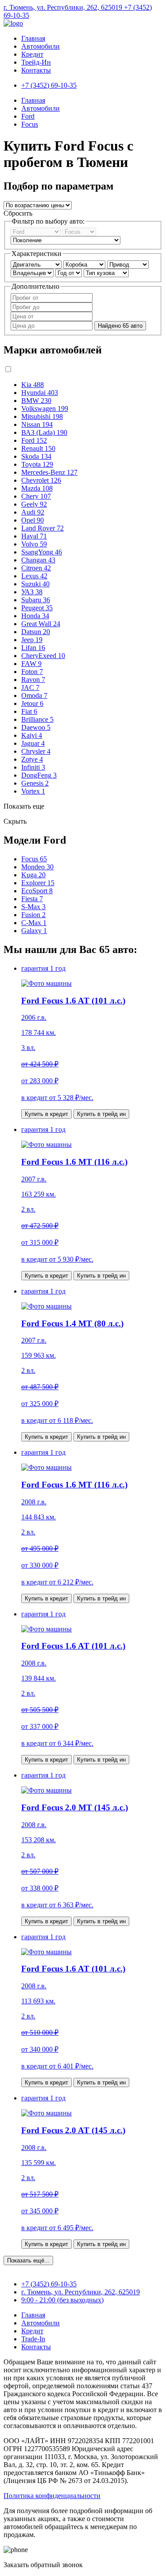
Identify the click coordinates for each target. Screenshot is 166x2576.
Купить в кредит (46, 1114)
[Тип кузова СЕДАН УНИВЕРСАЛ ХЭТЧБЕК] (106, 273)
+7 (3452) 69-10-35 (49, 2284)
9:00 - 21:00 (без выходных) (62, 2300)
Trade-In (33, 2339)
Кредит (32, 54)
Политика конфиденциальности (52, 2496)
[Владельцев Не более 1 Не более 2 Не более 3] (33, 273)
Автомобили (41, 46)
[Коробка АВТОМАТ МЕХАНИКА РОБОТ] (85, 264)
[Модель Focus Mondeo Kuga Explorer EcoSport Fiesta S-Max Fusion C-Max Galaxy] (79, 231)
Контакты (36, 70)
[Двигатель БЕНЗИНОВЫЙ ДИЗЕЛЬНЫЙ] (37, 264)
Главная (33, 38)
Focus (30, 124)
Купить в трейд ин (101, 1114)
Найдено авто (120, 326)
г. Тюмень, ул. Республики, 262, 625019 (64, 7)
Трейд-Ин (36, 62)
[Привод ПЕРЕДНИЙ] (128, 264)
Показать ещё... (28, 2260)
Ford (28, 116)
